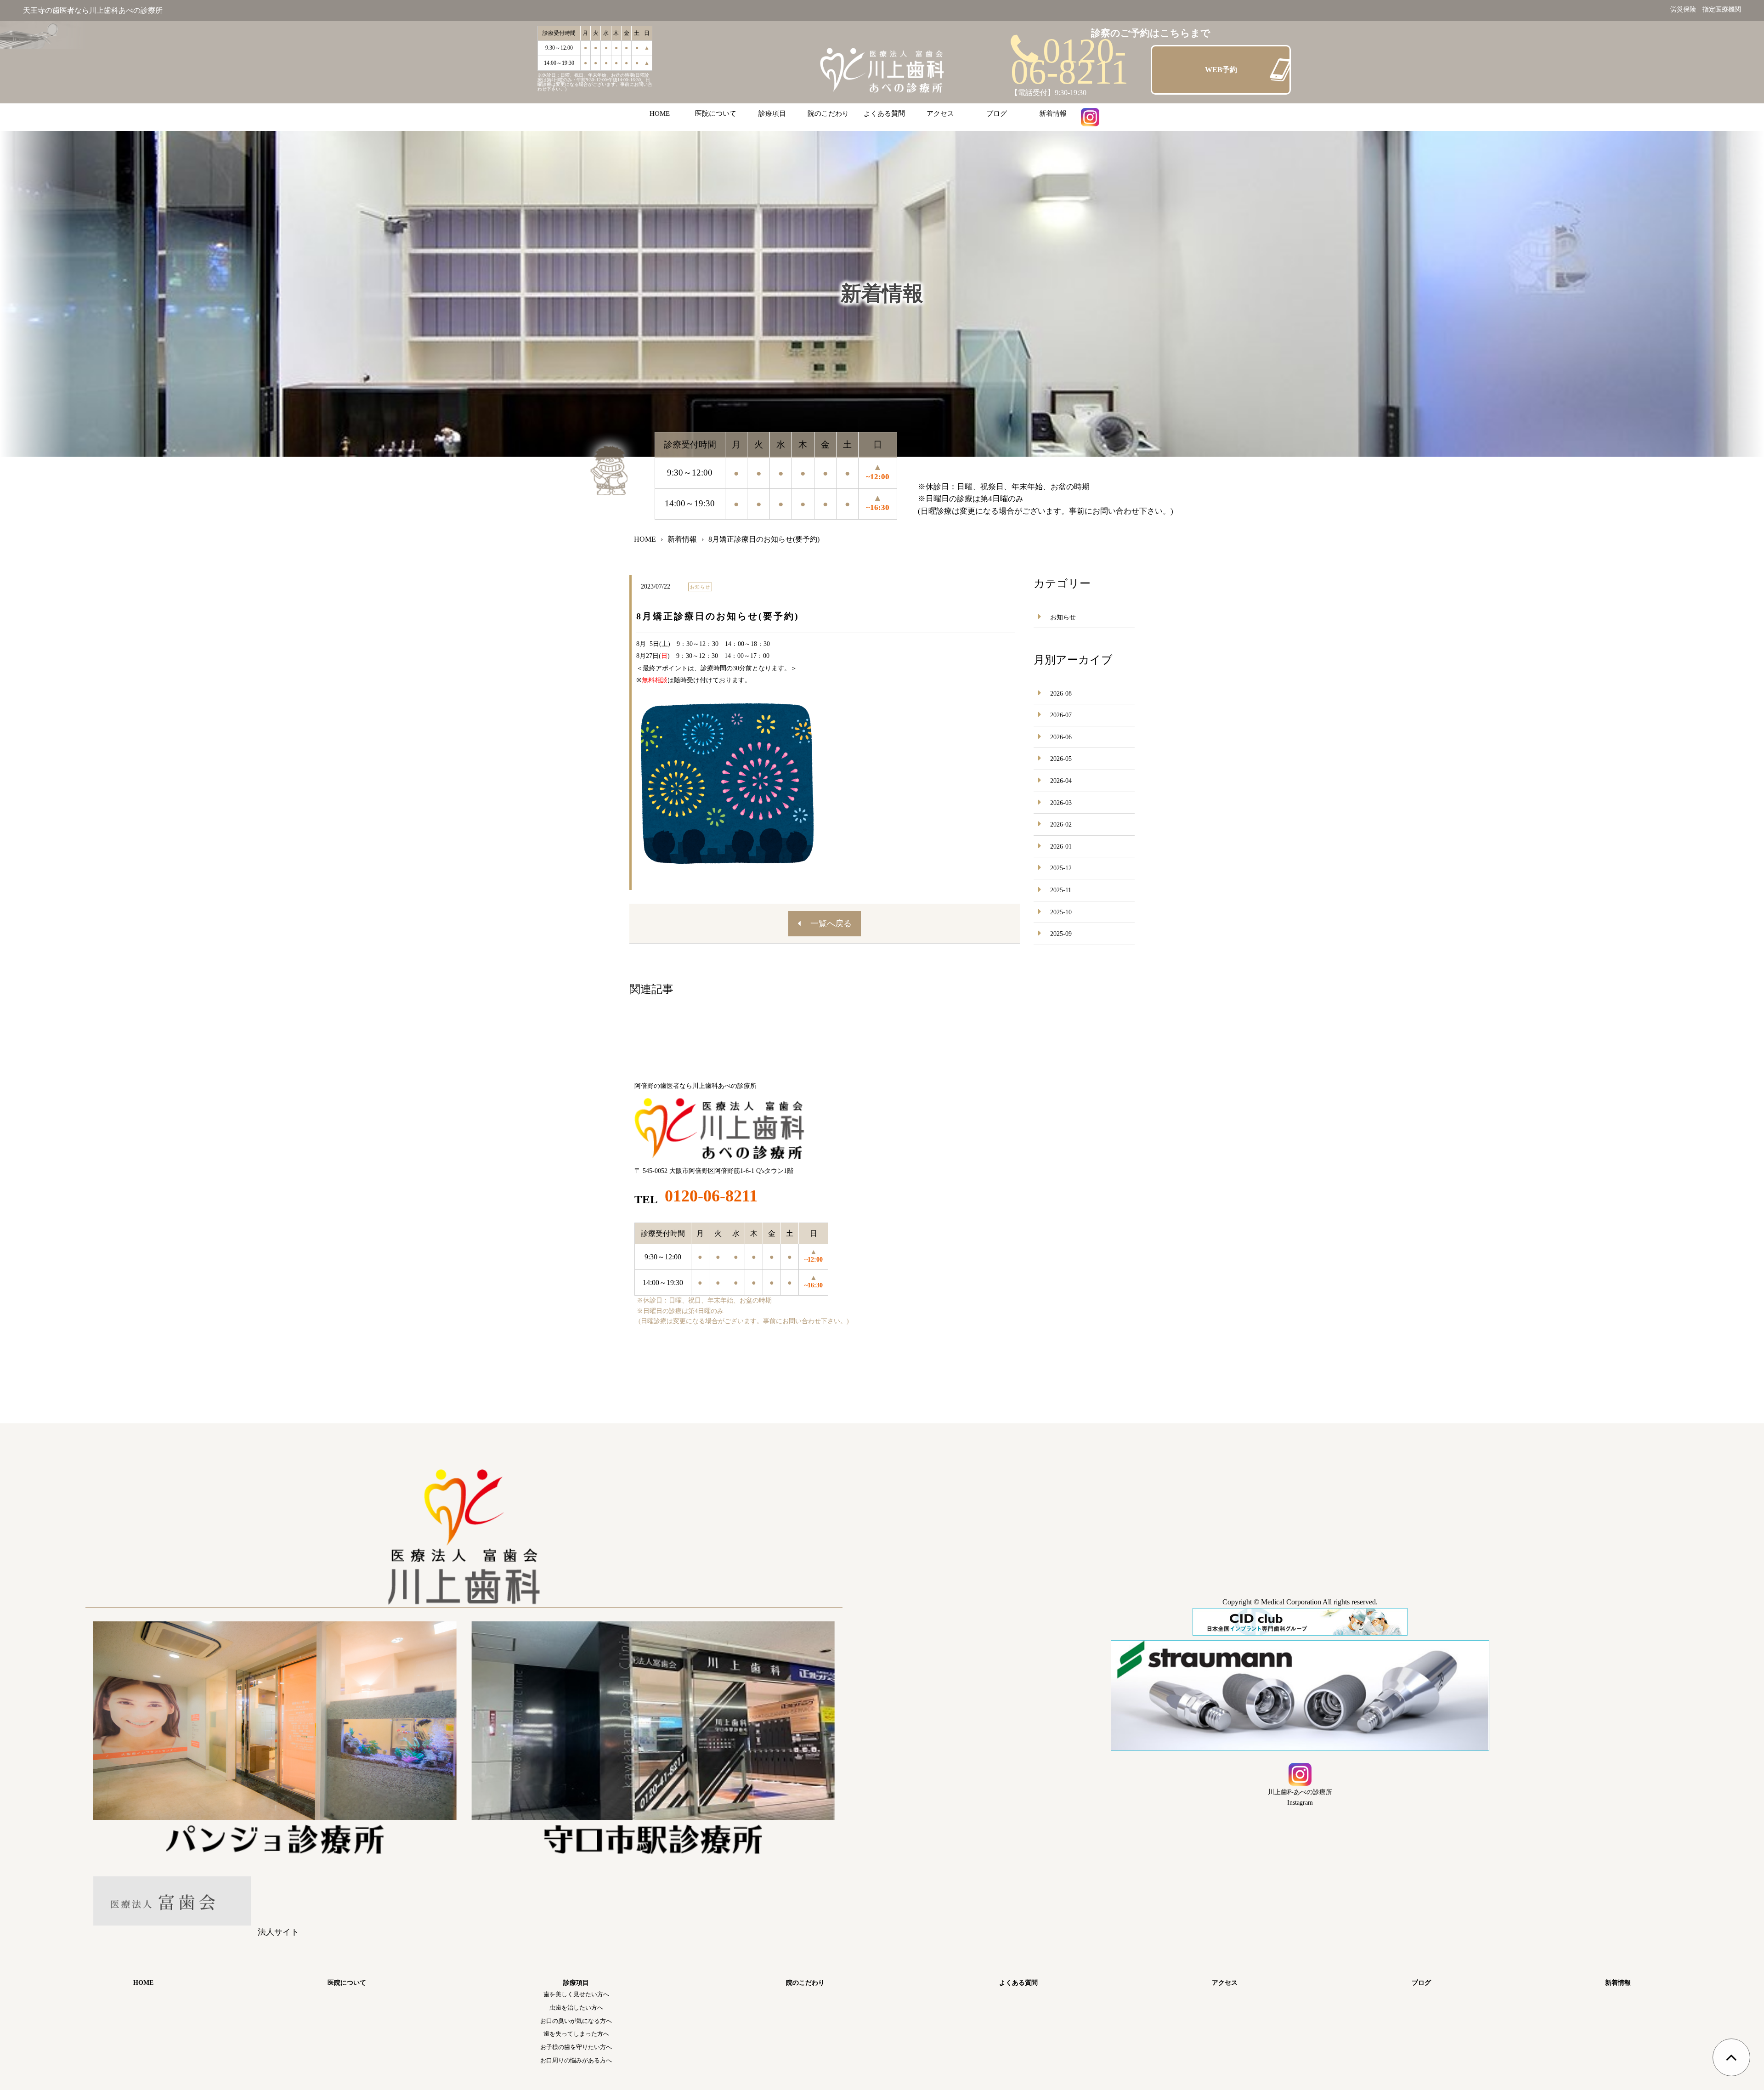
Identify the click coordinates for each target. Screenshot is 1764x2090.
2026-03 (1061, 803)
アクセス (940, 113)
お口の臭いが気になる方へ (576, 2021)
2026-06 (1061, 737)
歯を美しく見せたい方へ (576, 1994)
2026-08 (1061, 694)
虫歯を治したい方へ (576, 2008)
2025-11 (1061, 890)
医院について (716, 113)
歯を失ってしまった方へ (576, 2034)
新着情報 (1053, 113)
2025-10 (1061, 912)
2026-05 (1061, 759)
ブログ (997, 113)
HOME (660, 113)
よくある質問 (884, 113)
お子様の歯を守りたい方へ (576, 2047)
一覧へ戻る (831, 923)
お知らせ (1063, 617)
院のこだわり (828, 113)
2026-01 (1061, 847)
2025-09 (1061, 934)
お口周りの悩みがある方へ (576, 2060)
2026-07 (1061, 715)
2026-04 (1061, 781)
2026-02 (1061, 824)
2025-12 (1061, 868)
